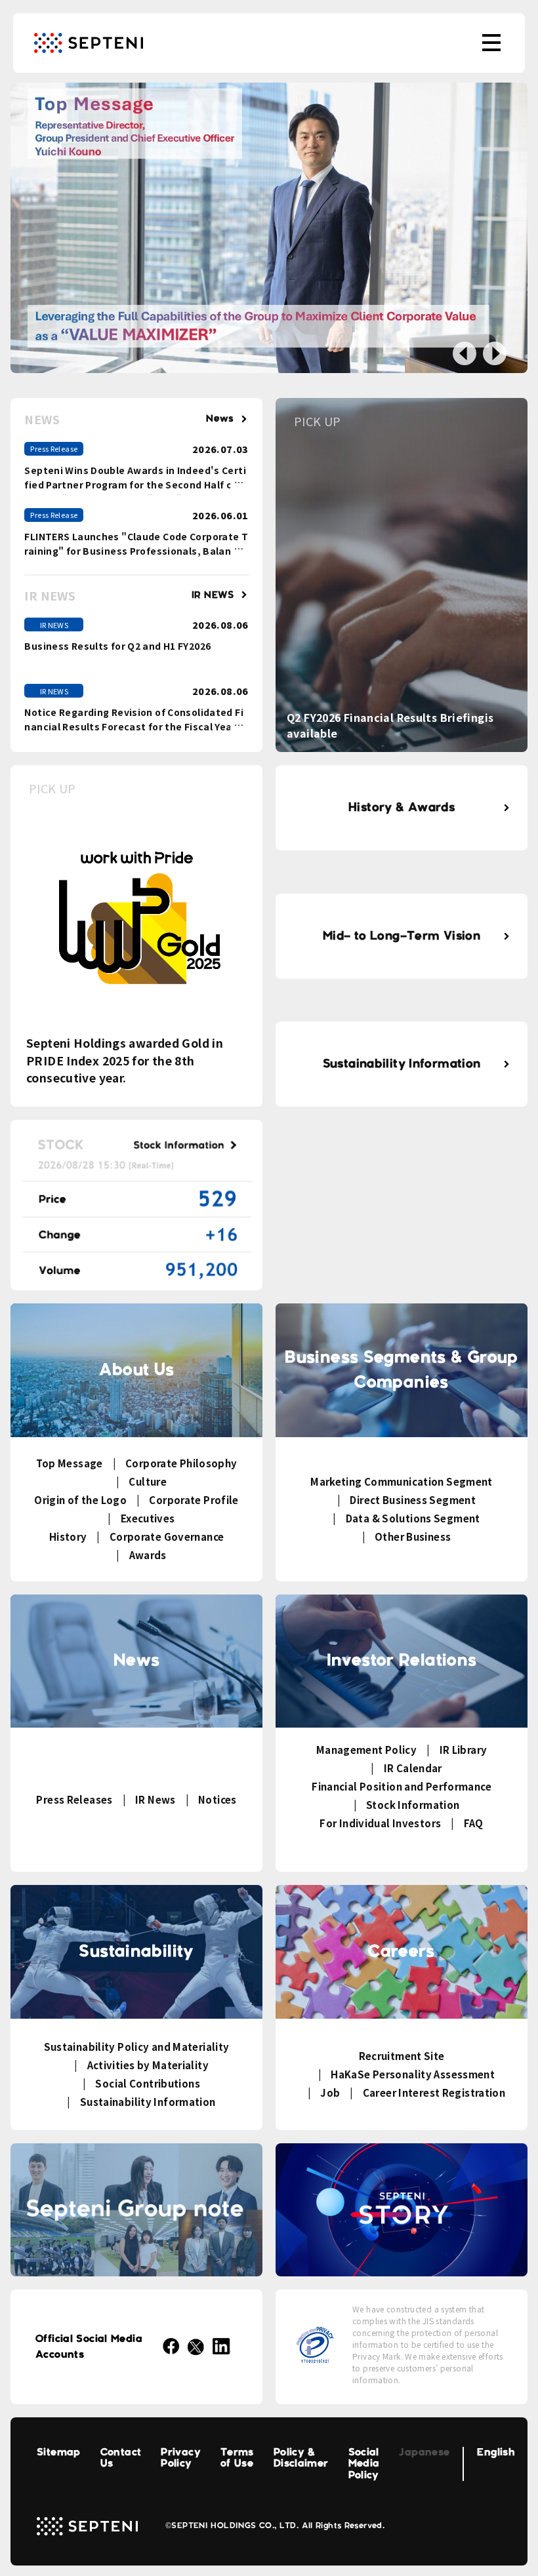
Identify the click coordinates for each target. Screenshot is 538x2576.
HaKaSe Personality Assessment (413, 2074)
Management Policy (366, 1750)
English (496, 2452)
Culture (148, 1481)
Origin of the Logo (80, 1500)
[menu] (491, 43)
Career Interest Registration (434, 2092)
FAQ (474, 1823)
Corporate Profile (194, 1500)
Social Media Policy (364, 2464)
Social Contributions (148, 2083)
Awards (148, 1555)
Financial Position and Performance (402, 1786)
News (220, 419)
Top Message (70, 1463)
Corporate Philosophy (181, 1463)
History (68, 1536)
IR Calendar (413, 1768)
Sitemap (59, 2452)
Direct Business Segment (413, 1500)
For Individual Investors (380, 1823)
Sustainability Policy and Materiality (137, 2047)
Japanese (424, 2452)
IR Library (463, 1750)
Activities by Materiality (148, 2065)
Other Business (413, 1536)
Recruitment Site (402, 2056)
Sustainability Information (402, 1064)
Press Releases (74, 1799)
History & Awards (402, 808)
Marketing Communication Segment (402, 1481)
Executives (148, 1518)
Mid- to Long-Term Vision (402, 936)
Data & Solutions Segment (413, 1518)
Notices (217, 1799)
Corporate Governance (167, 1536)
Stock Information (413, 1805)
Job (330, 2092)
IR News (155, 1799)
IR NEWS (213, 595)
